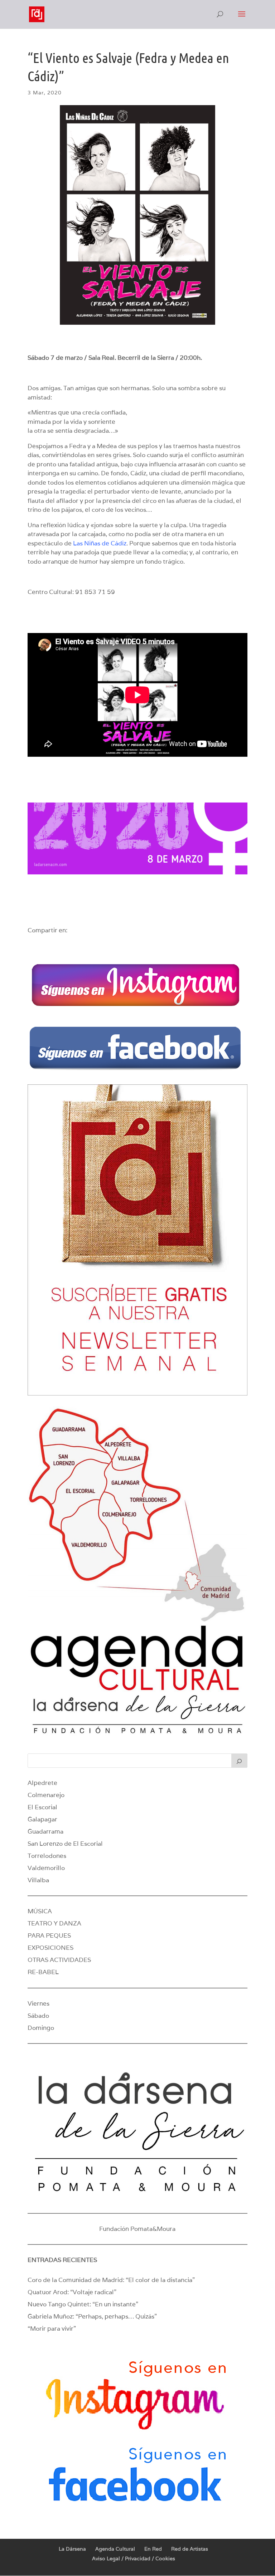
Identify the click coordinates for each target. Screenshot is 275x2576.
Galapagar (42, 1819)
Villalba (38, 1880)
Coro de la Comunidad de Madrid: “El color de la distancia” (111, 2280)
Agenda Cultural (115, 2549)
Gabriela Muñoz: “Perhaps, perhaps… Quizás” (92, 2316)
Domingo (41, 2028)
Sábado (38, 2016)
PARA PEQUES (49, 1935)
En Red (153, 2549)
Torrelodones (47, 1856)
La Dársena (72, 2549)
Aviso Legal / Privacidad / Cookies (134, 2558)
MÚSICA (40, 1911)
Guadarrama (45, 1831)
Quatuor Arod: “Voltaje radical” (72, 2292)
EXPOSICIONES (50, 1948)
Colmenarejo (46, 1795)
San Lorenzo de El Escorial (65, 1844)
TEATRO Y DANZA (54, 1923)
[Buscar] (240, 1761)
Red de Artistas (190, 2549)
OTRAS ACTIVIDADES (59, 1960)
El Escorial (42, 1807)
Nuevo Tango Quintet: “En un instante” (83, 2304)
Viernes (38, 2003)
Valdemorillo (46, 1868)
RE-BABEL (43, 1972)
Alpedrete (42, 1783)
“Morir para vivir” (52, 2329)
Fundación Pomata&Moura (137, 2229)
